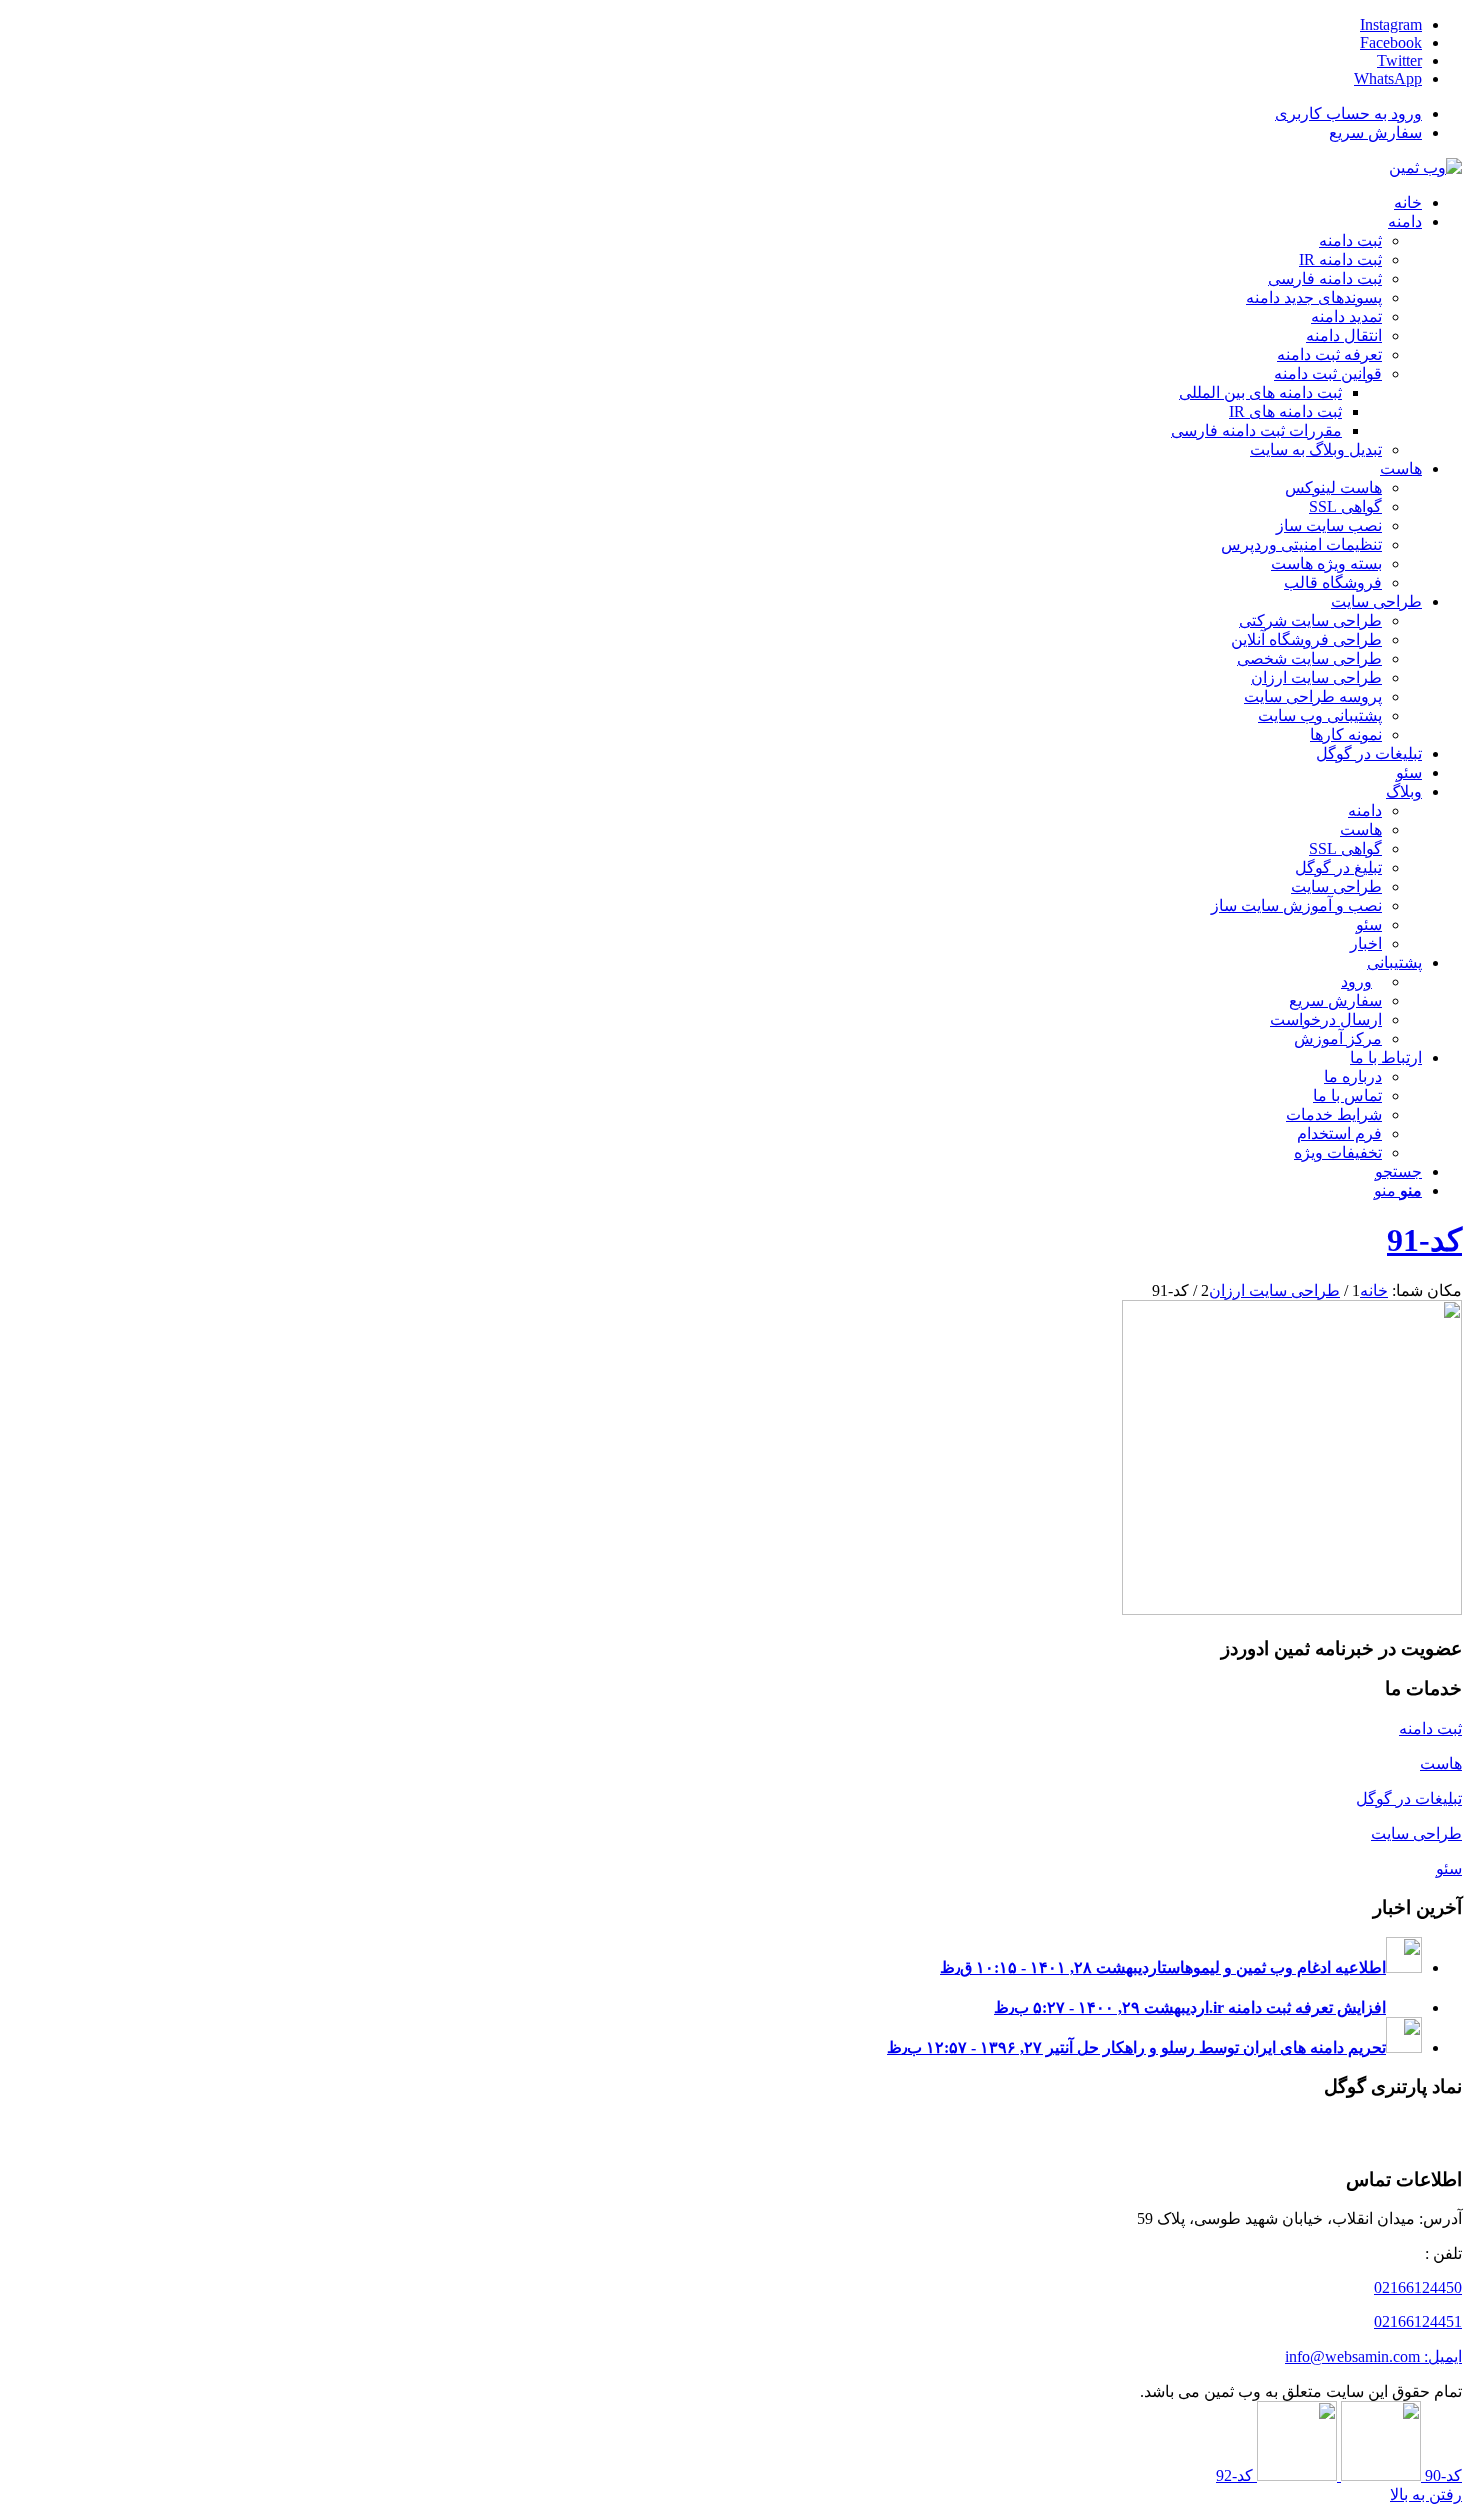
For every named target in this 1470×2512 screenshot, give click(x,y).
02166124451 (1418, 2321)
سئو (1449, 1868)
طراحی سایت (1416, 1833)
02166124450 (1418, 2287)
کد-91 (1424, 1240)
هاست (1441, 1763)
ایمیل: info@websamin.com (1373, 2356)
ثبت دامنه (1430, 1728)
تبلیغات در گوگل (1409, 1798)
